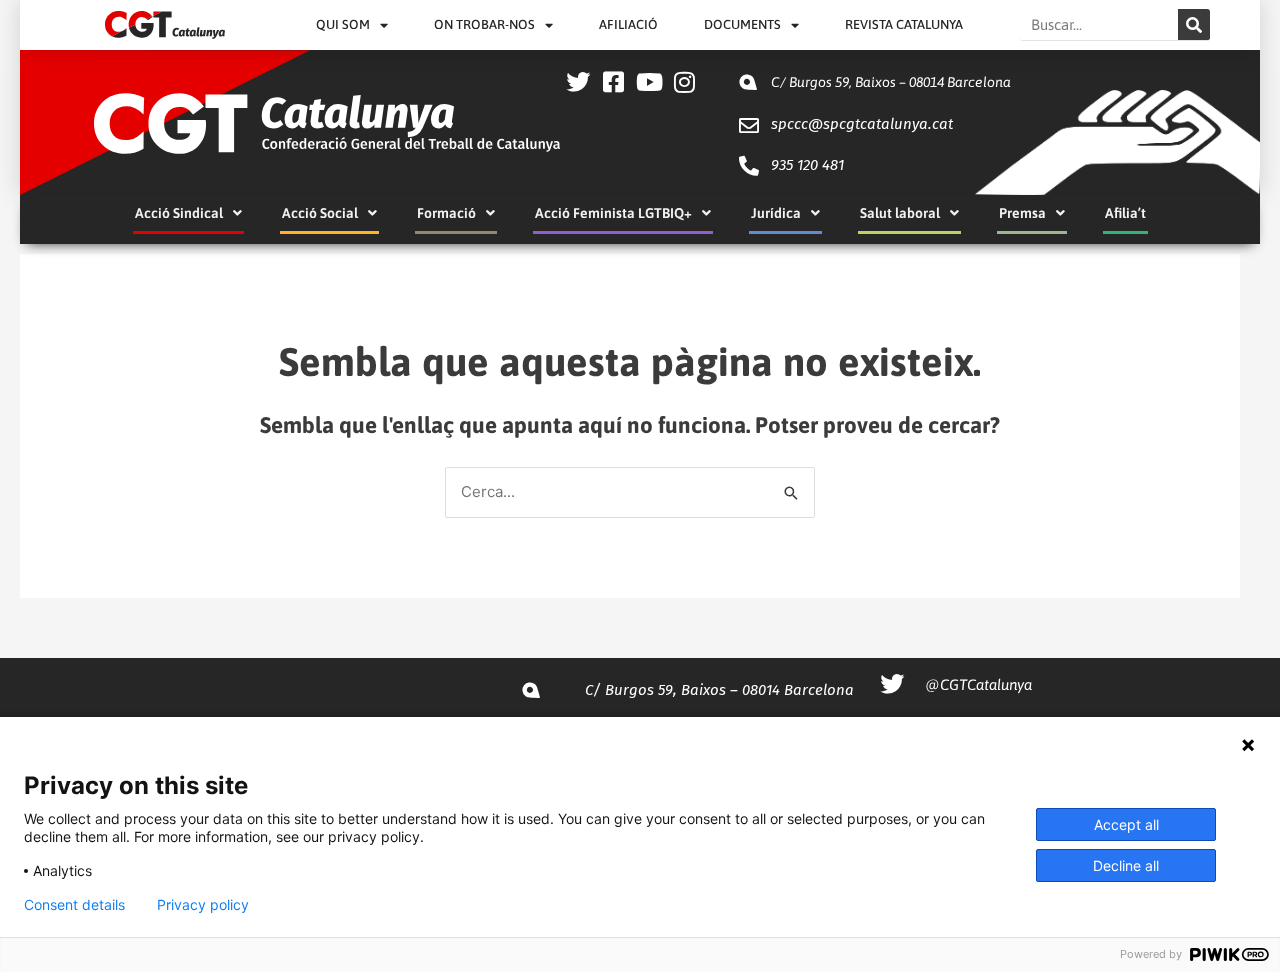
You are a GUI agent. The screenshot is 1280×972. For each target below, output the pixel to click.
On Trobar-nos (484, 24)
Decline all (1126, 865)
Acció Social (320, 213)
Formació (446, 213)
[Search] (1194, 24)
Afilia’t (1125, 213)
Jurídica (776, 213)
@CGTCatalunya (978, 684)
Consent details (74, 905)
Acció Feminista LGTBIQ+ (613, 213)
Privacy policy (203, 905)
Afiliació (628, 24)
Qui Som (343, 24)
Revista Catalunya (904, 24)
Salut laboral (900, 213)
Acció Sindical (179, 213)
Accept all (1126, 824)
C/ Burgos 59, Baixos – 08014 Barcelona (891, 82)
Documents (742, 24)
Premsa (1022, 213)
